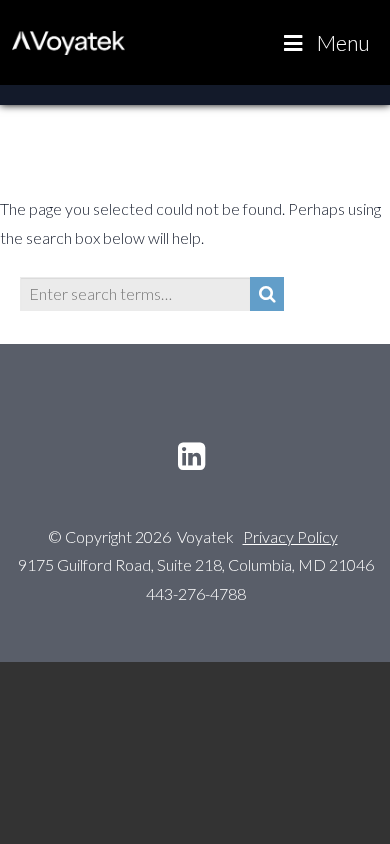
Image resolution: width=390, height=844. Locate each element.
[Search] (267, 294)
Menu (343, 42)
